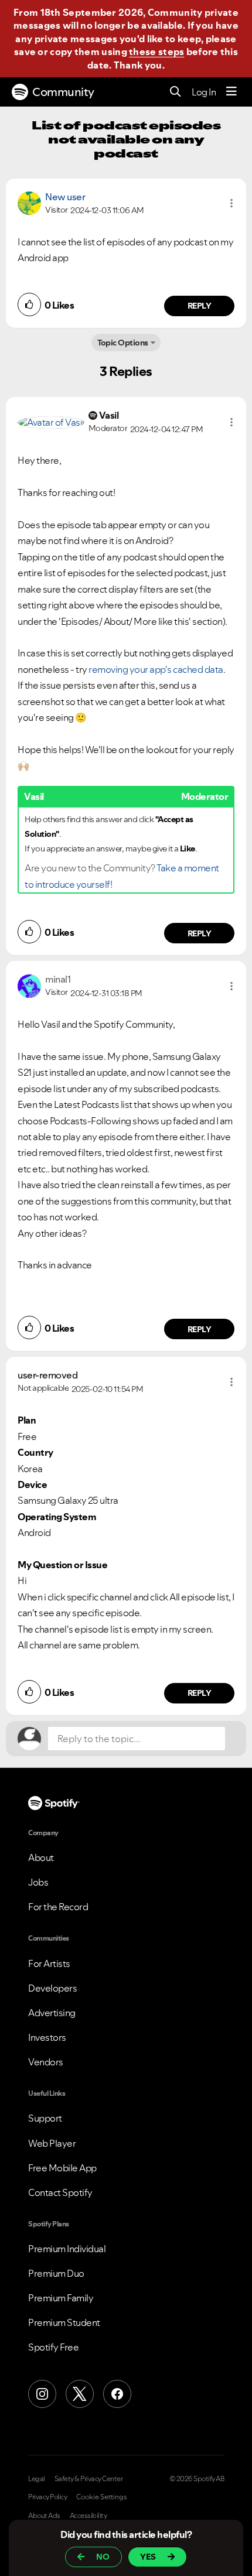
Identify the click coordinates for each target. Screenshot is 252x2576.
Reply (200, 306)
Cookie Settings (102, 2497)
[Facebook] (117, 2394)
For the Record (58, 1907)
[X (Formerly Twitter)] (80, 2394)
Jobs (38, 1882)
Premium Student (64, 2322)
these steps (156, 52)
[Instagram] (42, 2394)
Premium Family (61, 2298)
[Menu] (231, 92)
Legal (37, 2479)
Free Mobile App (62, 2168)
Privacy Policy (47, 2497)
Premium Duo (56, 2273)
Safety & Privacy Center (89, 2479)
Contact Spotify (60, 2192)
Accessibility (88, 2516)
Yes (148, 2557)
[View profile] (29, 202)
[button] (231, 203)
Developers (52, 1988)
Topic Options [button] (123, 343)
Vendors (46, 2062)
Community (63, 92)
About (41, 1857)
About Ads (44, 2516)
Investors (47, 2037)
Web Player (52, 2143)
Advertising (52, 2013)
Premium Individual (67, 2249)
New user (65, 197)
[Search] (176, 92)
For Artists (49, 1963)
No (103, 2557)
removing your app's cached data (156, 669)
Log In (204, 92)
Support (45, 2118)
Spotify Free (53, 2347)
